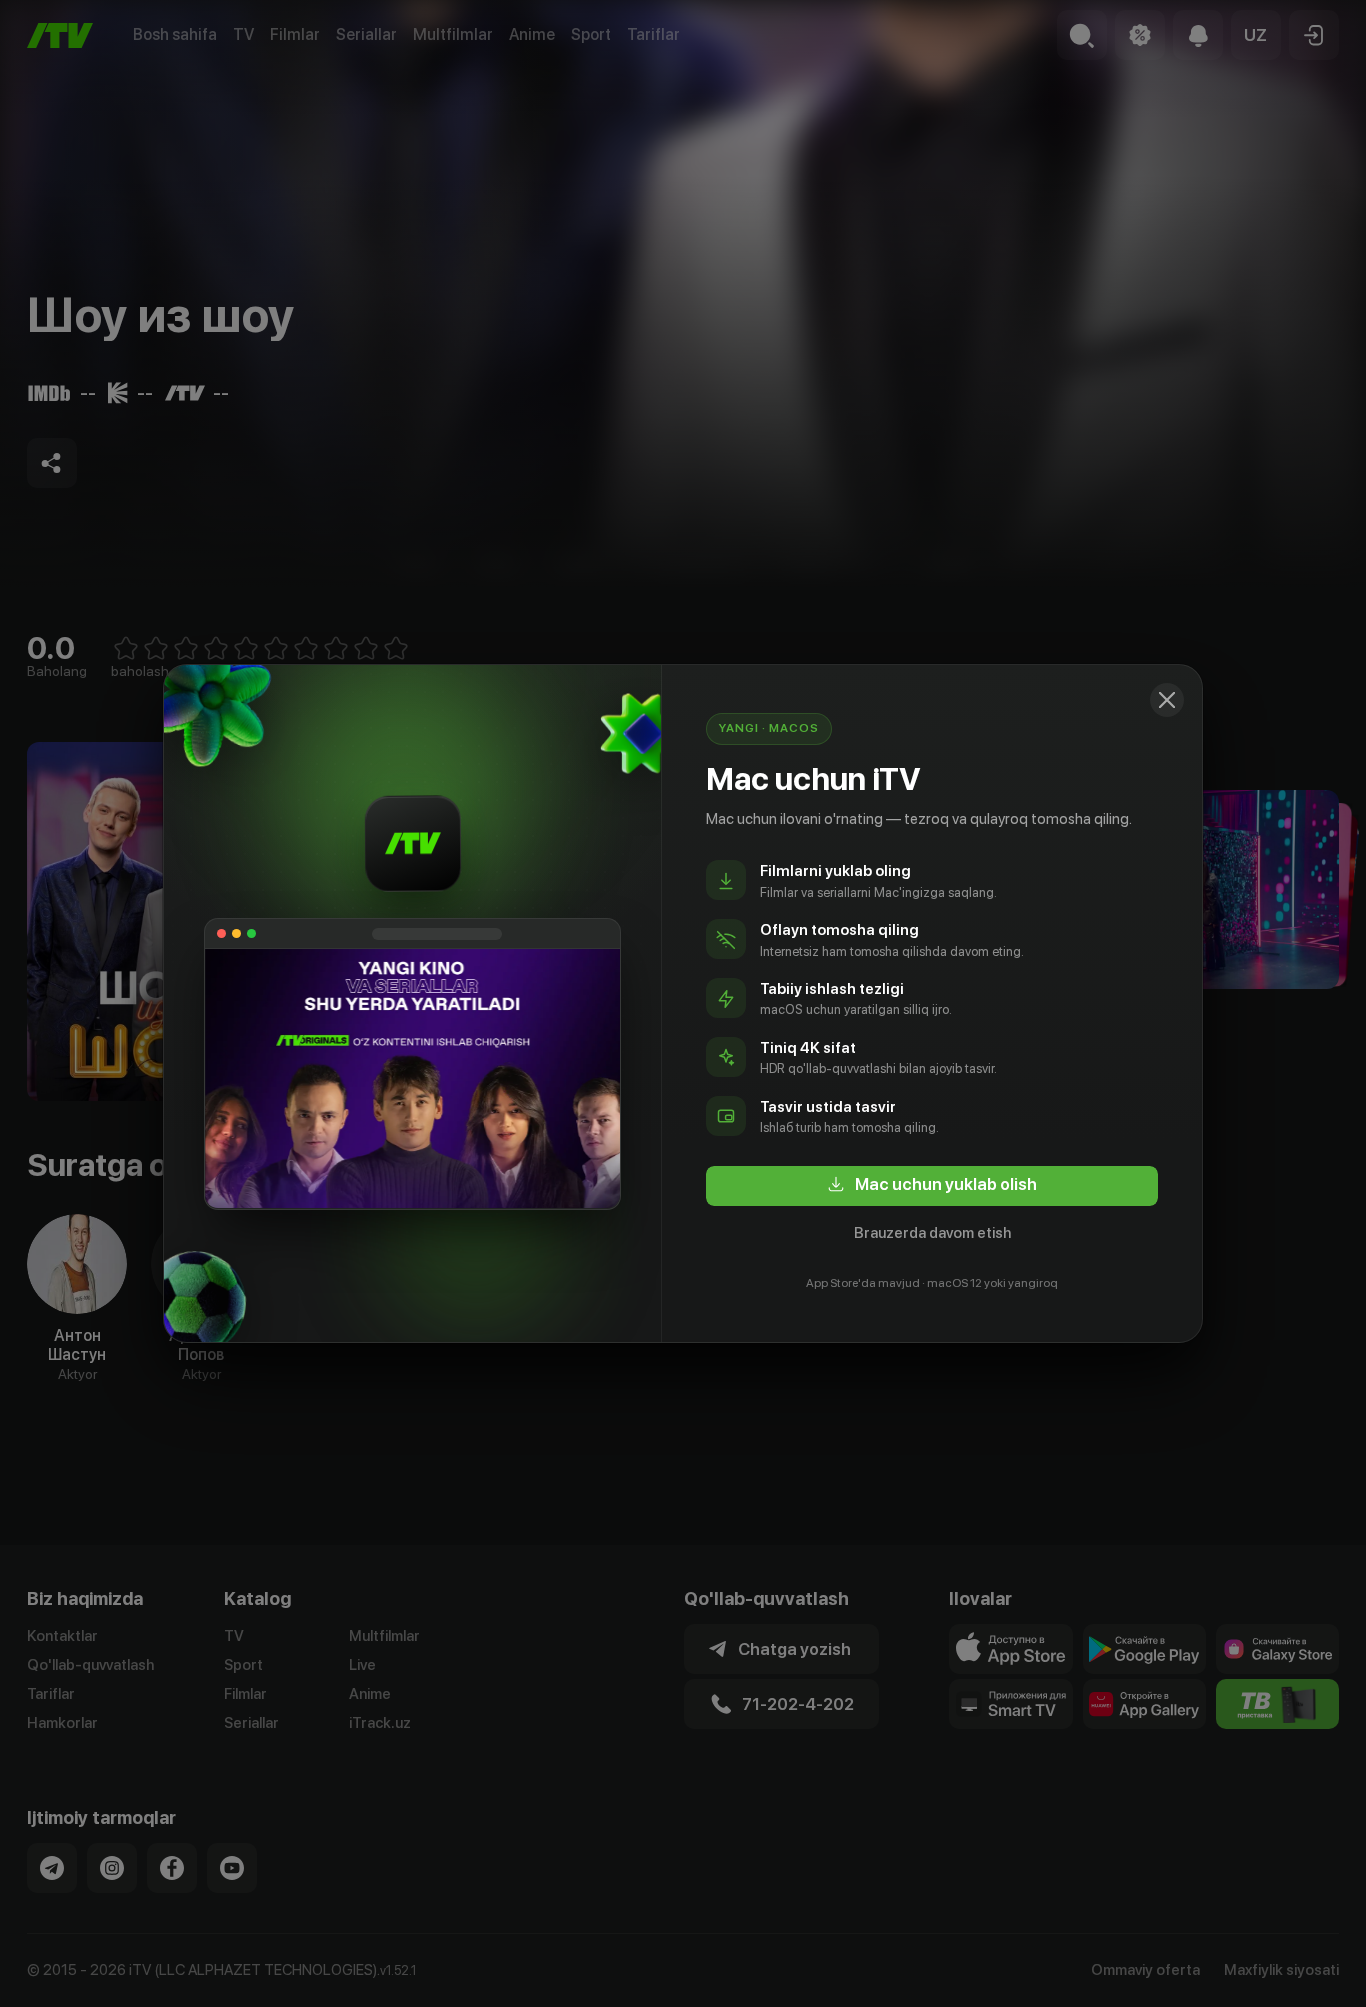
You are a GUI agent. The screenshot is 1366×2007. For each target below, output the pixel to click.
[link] (932, 1186)
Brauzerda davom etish (932, 1233)
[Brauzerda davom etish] (1167, 700)
